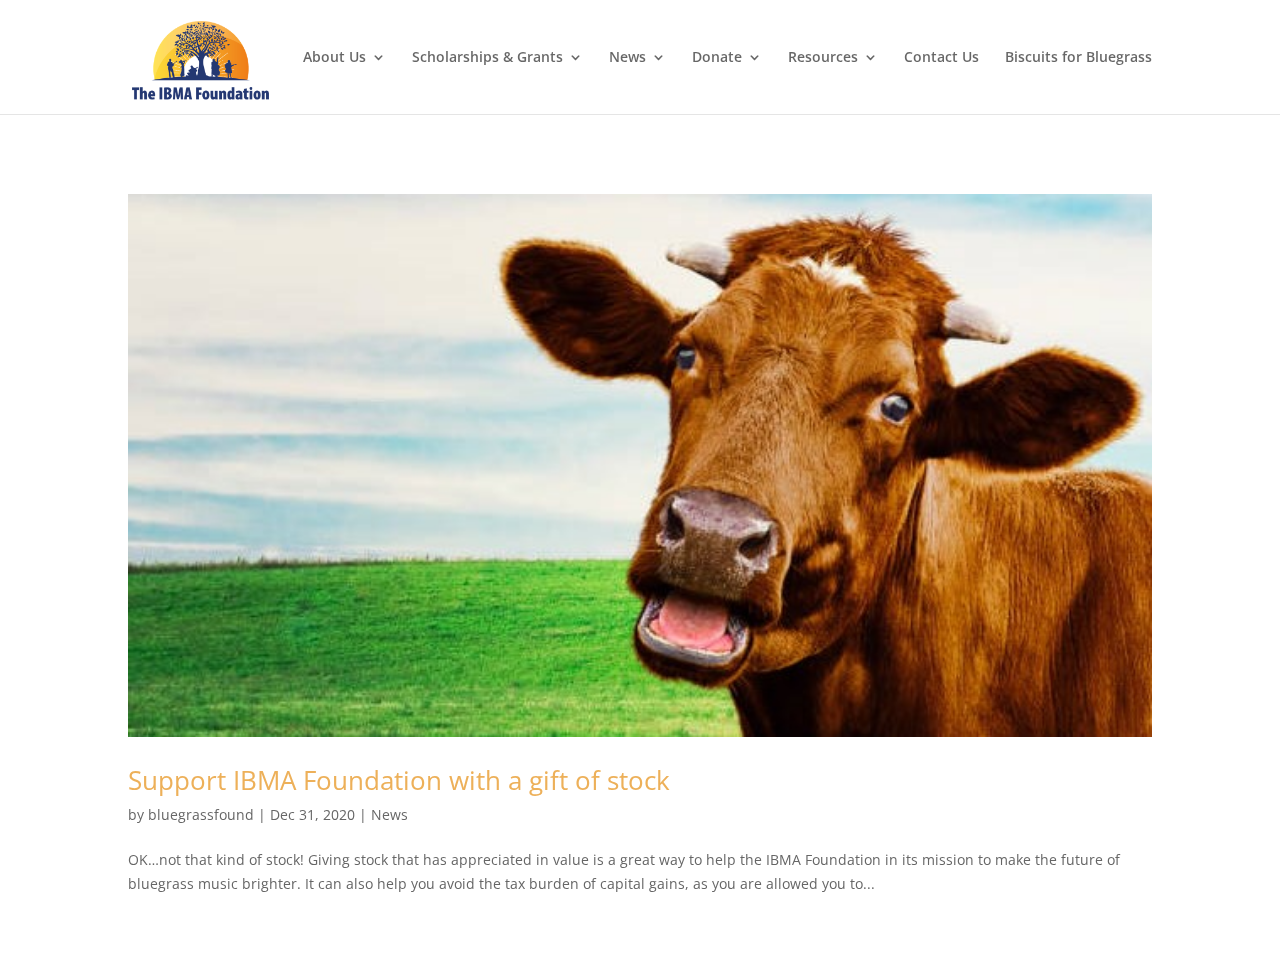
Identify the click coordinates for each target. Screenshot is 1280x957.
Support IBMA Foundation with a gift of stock (399, 780)
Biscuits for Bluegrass (1078, 58)
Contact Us (941, 58)
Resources (823, 58)
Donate (717, 58)
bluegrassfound (201, 814)
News (627, 58)
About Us (334, 58)
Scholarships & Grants (487, 58)
